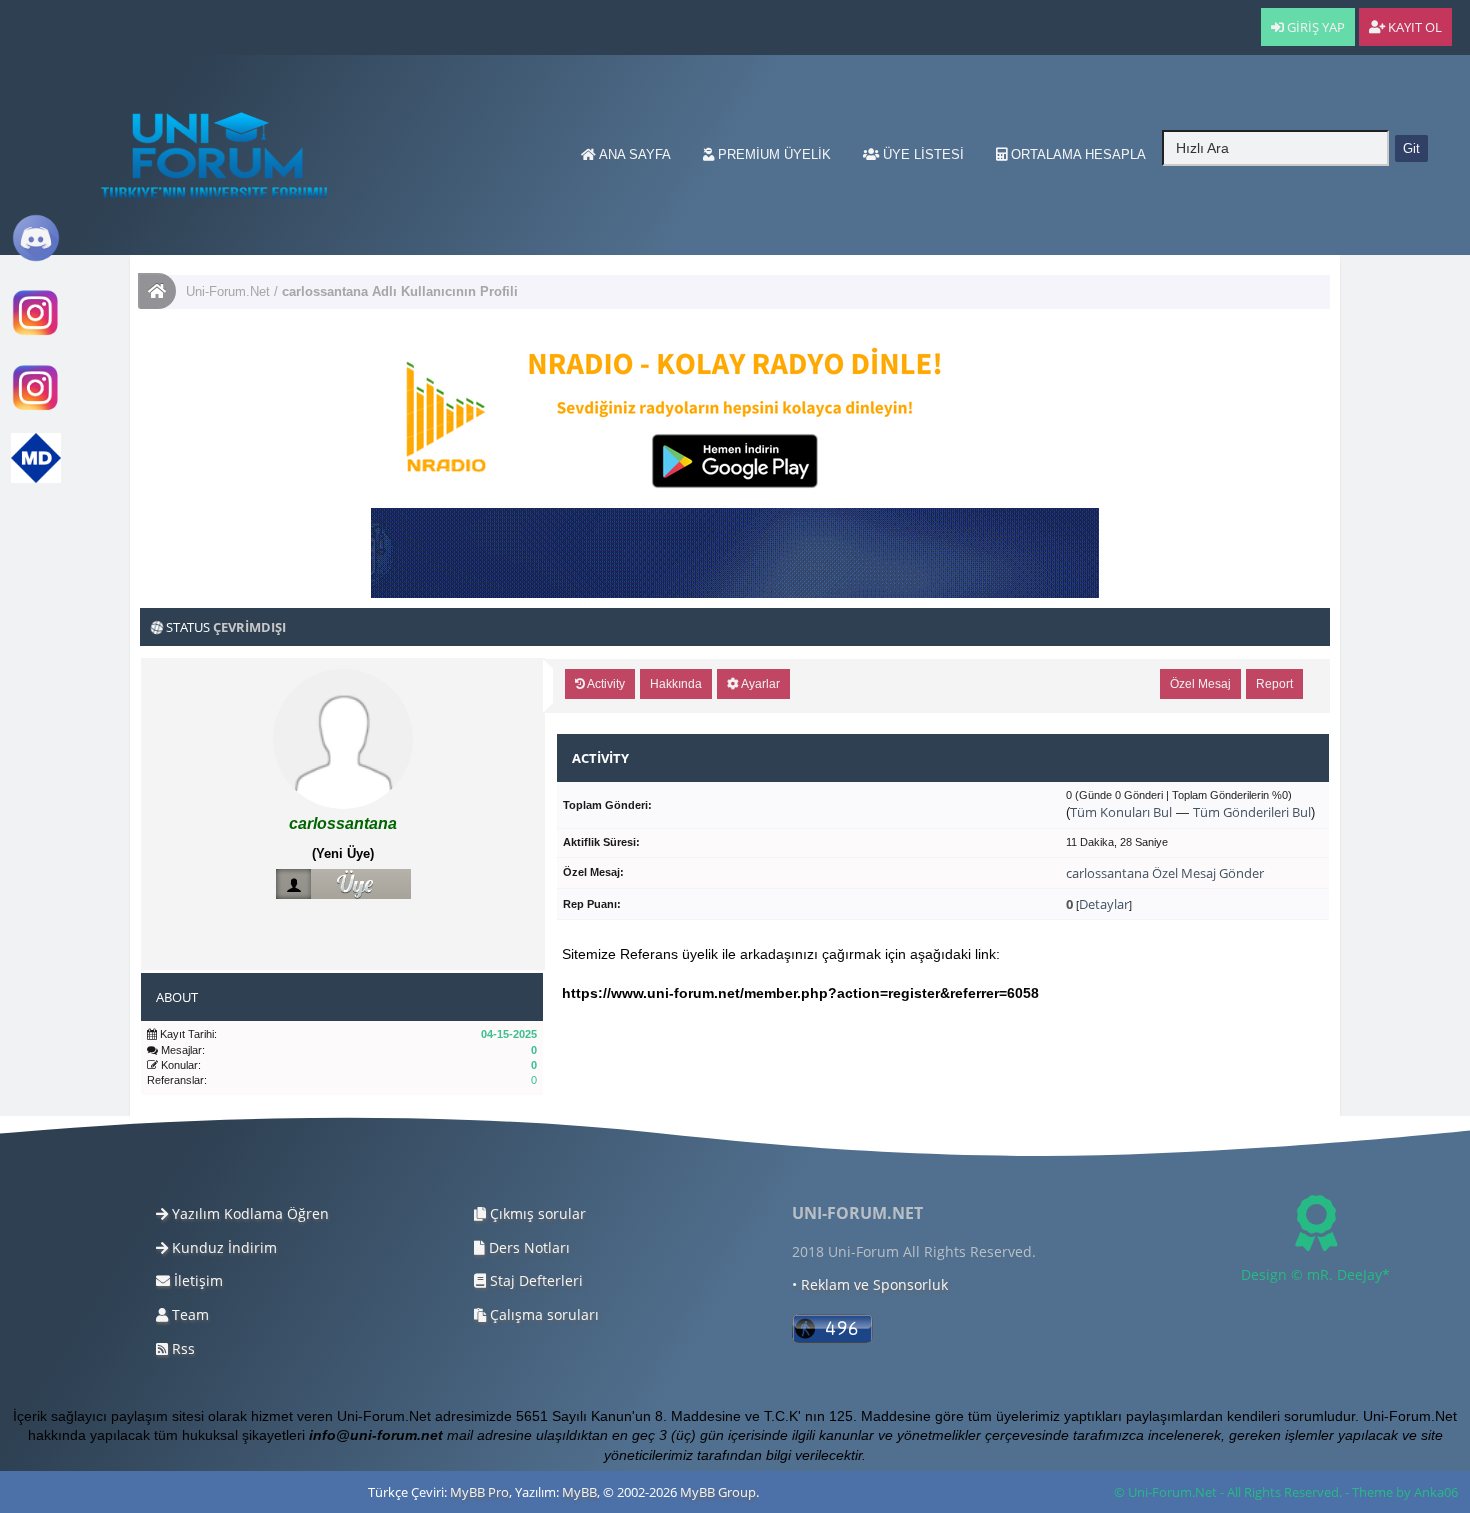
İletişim (196, 1280)
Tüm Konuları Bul (1121, 812)
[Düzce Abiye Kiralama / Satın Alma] (36, 408)
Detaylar (1104, 904)
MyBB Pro (479, 1492)
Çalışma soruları (542, 1314)
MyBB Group (718, 1492)
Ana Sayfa (633, 154)
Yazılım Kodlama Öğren (248, 1213)
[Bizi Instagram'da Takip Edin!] (36, 333)
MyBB (579, 1492)
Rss (181, 1348)
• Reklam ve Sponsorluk (870, 1284)
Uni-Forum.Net (228, 291)
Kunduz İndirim (222, 1247)
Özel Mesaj (1200, 684)
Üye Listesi (921, 154)
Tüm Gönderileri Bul (1252, 812)
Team (188, 1314)
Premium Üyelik (772, 154)
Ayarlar (759, 684)
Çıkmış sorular (536, 1213)
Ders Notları (527, 1247)
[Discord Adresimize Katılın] (36, 258)
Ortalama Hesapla (1076, 154)
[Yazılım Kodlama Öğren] (36, 478)
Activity (605, 684)
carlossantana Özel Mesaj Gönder (1165, 873)
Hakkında (676, 684)
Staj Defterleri (534, 1280)
